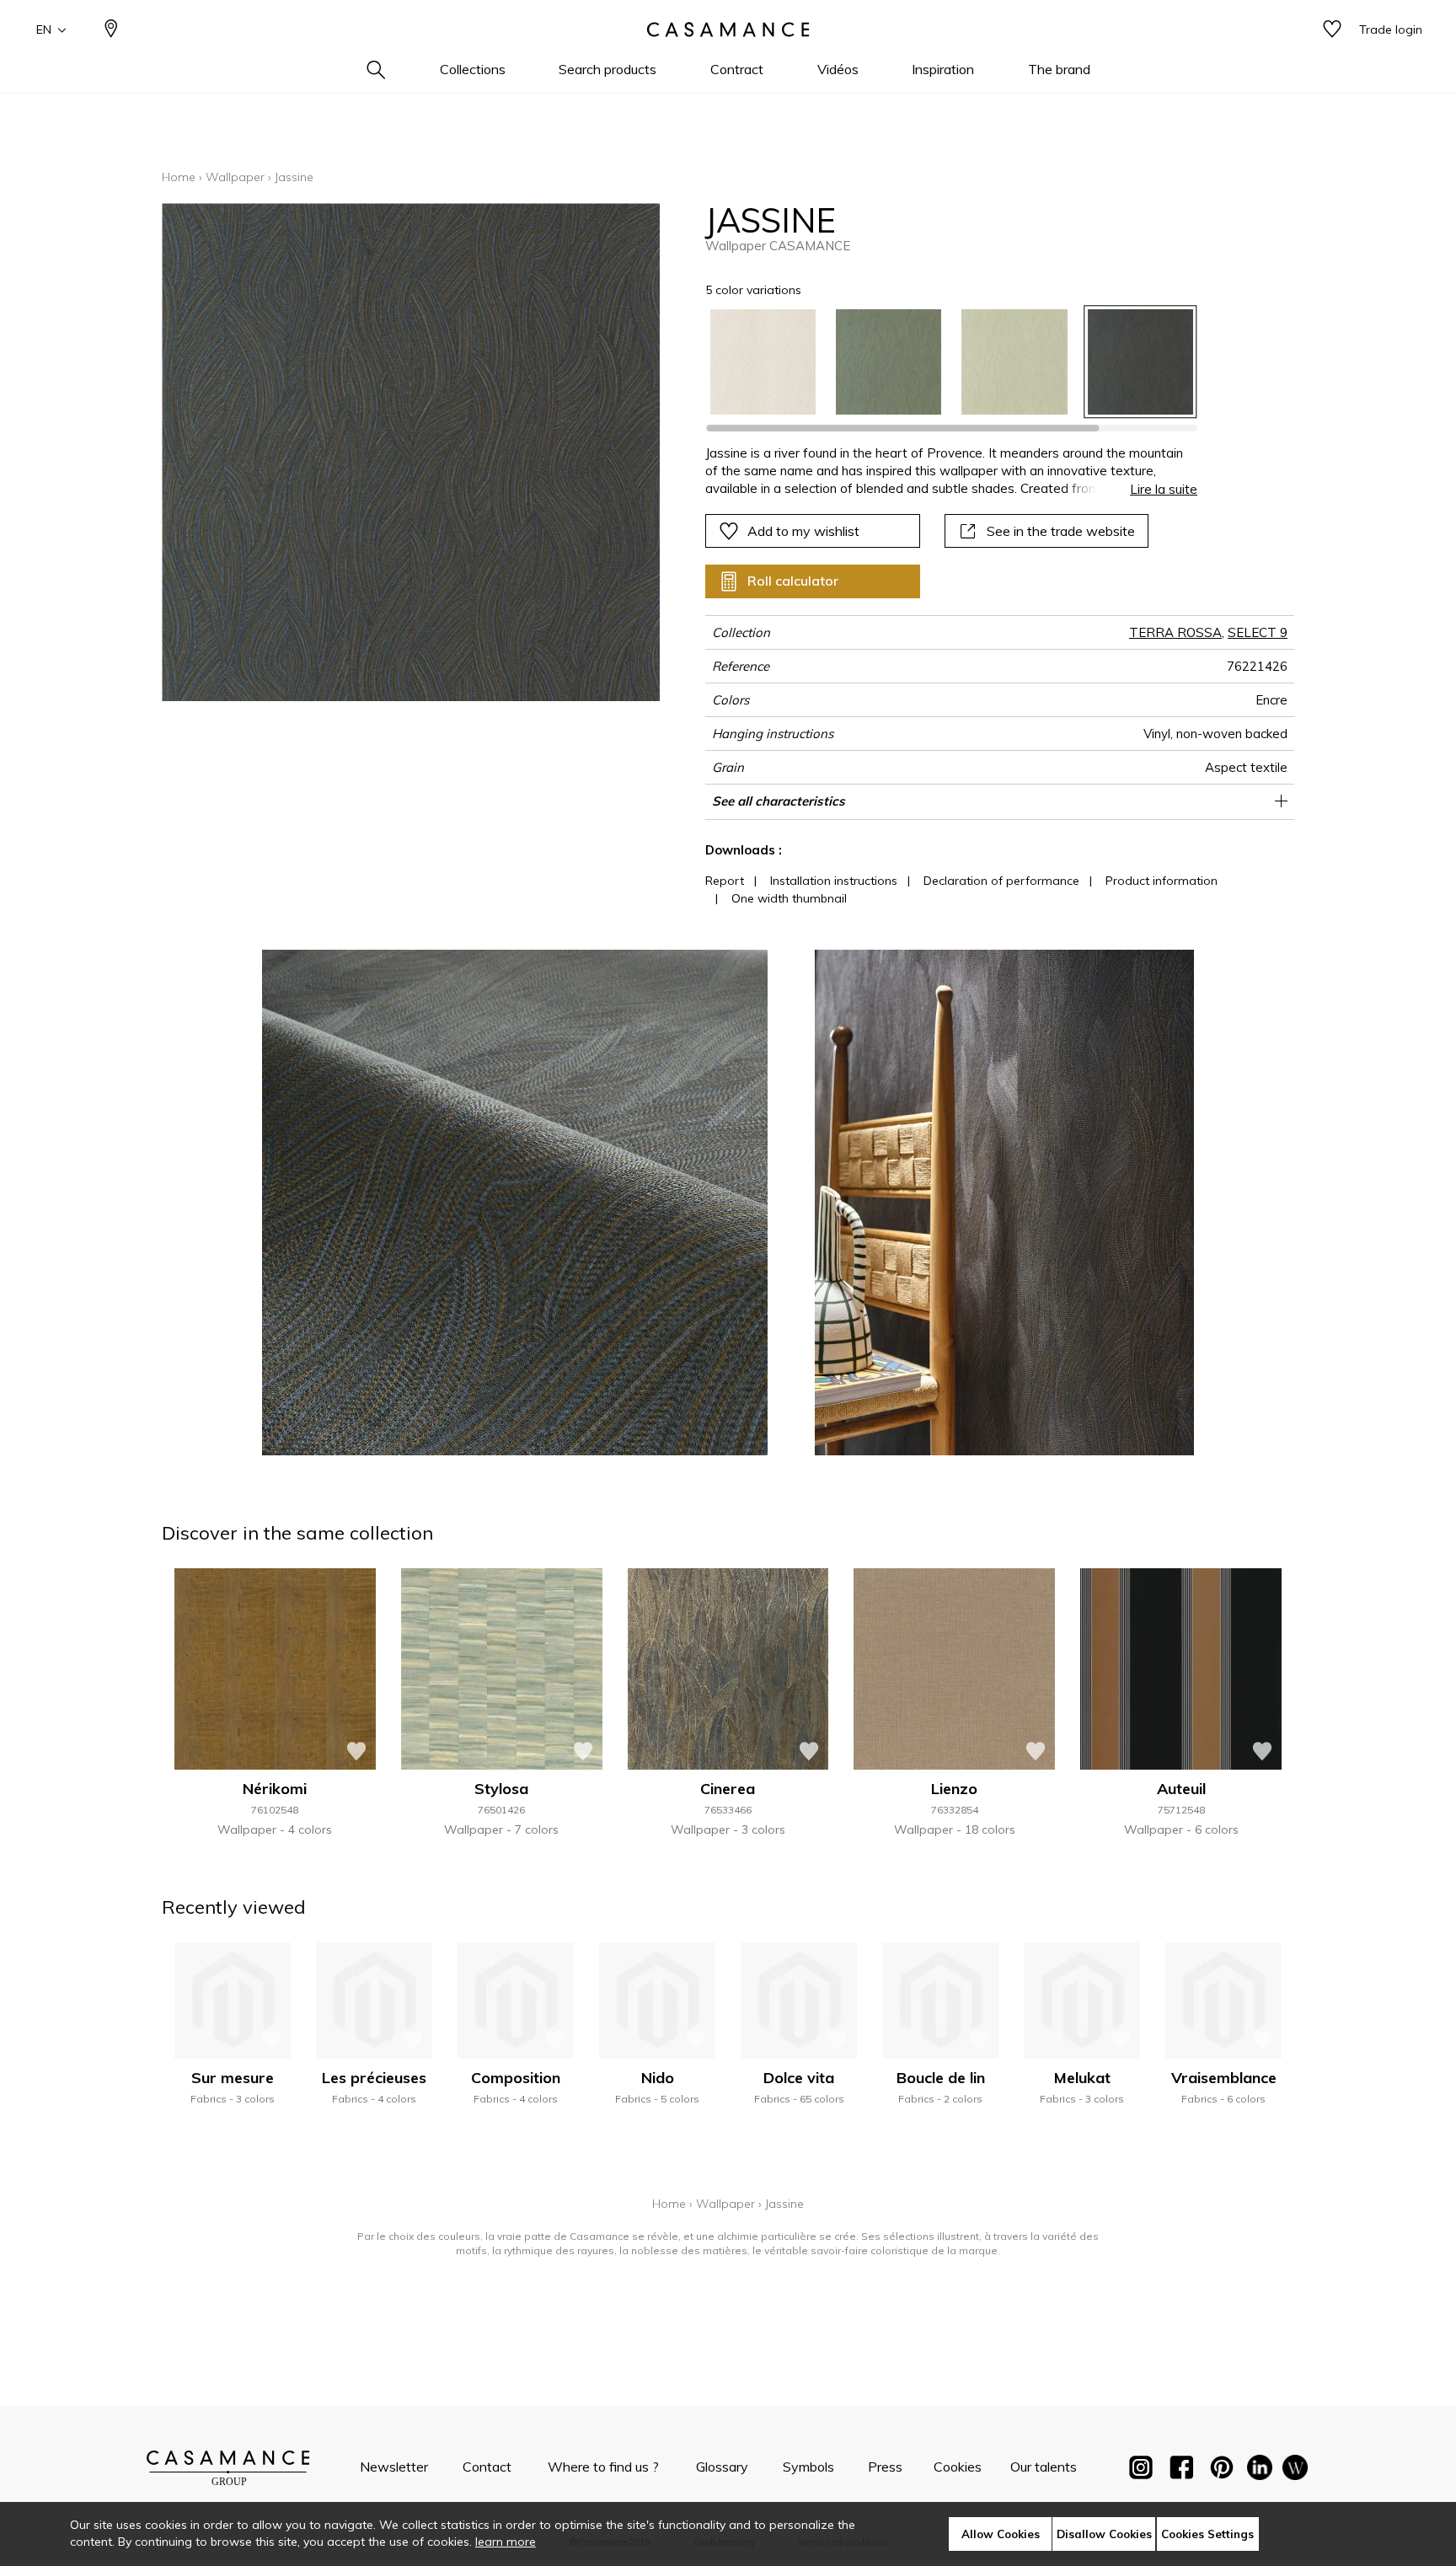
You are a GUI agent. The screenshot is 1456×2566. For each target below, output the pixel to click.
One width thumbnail (789, 898)
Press (885, 2467)
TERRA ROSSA (1175, 632)
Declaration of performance (1001, 881)
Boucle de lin (941, 2078)
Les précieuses (374, 2078)
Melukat (1082, 2078)
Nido (658, 2078)
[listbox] (942, 362)
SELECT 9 (1258, 632)
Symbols (808, 2467)
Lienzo (954, 1789)
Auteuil (1181, 1789)
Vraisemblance (1224, 2078)
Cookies (958, 2467)
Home (179, 177)
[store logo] (728, 29)
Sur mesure (233, 2078)
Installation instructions (834, 881)
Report (725, 881)
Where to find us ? (603, 2467)
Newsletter (394, 2467)
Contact (487, 2467)
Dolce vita (799, 2078)
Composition (516, 2078)
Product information (1162, 881)
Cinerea (728, 1789)
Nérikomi (275, 1789)
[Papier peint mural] (1295, 2471)
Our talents (1044, 2467)
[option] (763, 362)
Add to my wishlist (803, 531)
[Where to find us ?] (111, 30)
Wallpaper (235, 177)
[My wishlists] (1332, 30)
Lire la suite (1164, 489)
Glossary (722, 2467)
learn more (506, 2542)
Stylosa (501, 1789)
